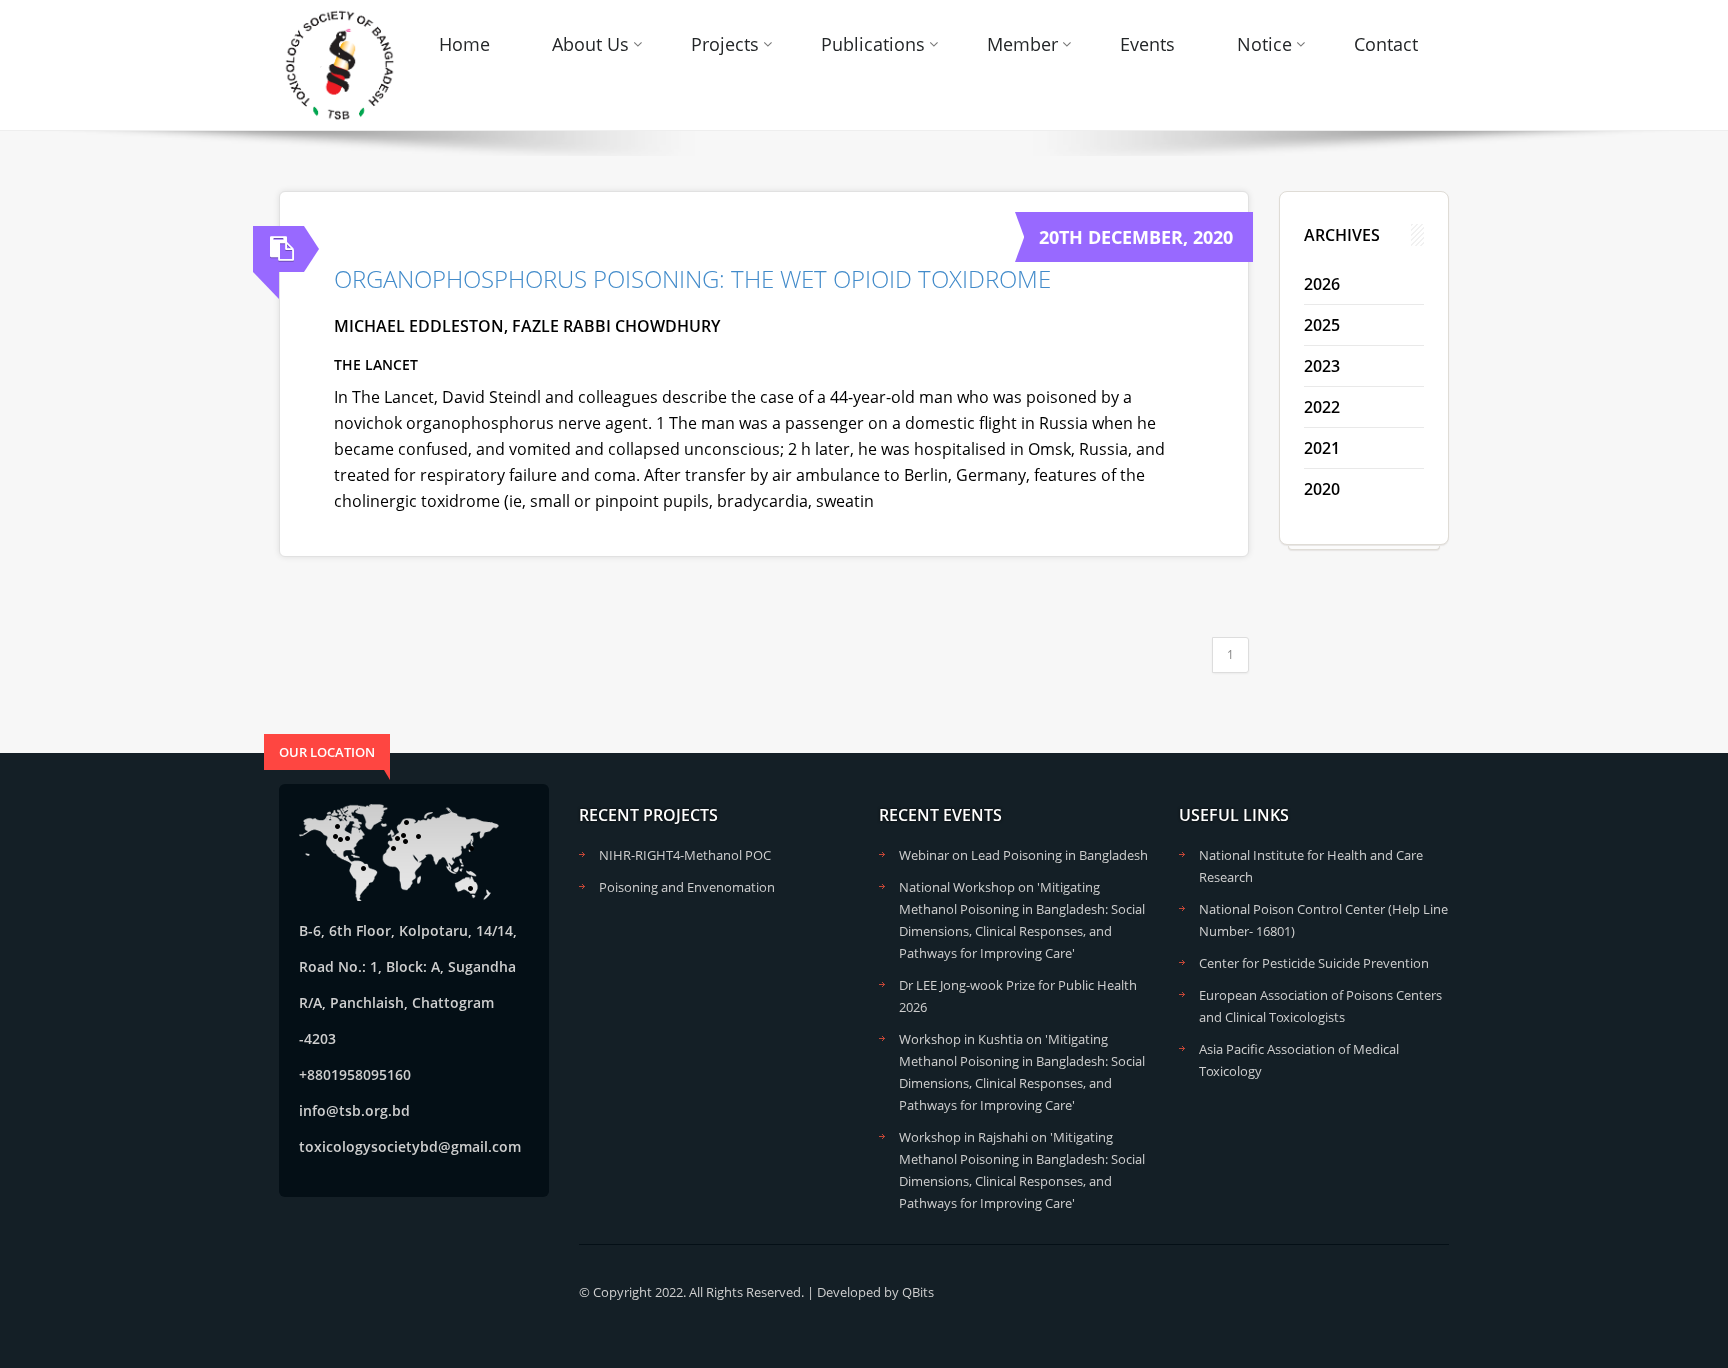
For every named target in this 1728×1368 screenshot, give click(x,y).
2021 (1322, 448)
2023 (1322, 366)
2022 (1322, 407)
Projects (725, 44)
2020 (1322, 489)
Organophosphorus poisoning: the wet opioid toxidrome (692, 278)
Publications (873, 44)
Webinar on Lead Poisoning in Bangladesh (1023, 855)
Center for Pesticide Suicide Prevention (1314, 963)
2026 (1322, 284)
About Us (590, 44)
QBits (918, 1292)
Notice (1264, 44)
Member (1022, 44)
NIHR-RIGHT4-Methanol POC (685, 855)
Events (1147, 44)
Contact (1386, 44)
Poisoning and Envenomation (687, 887)
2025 (1322, 325)
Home (464, 44)
